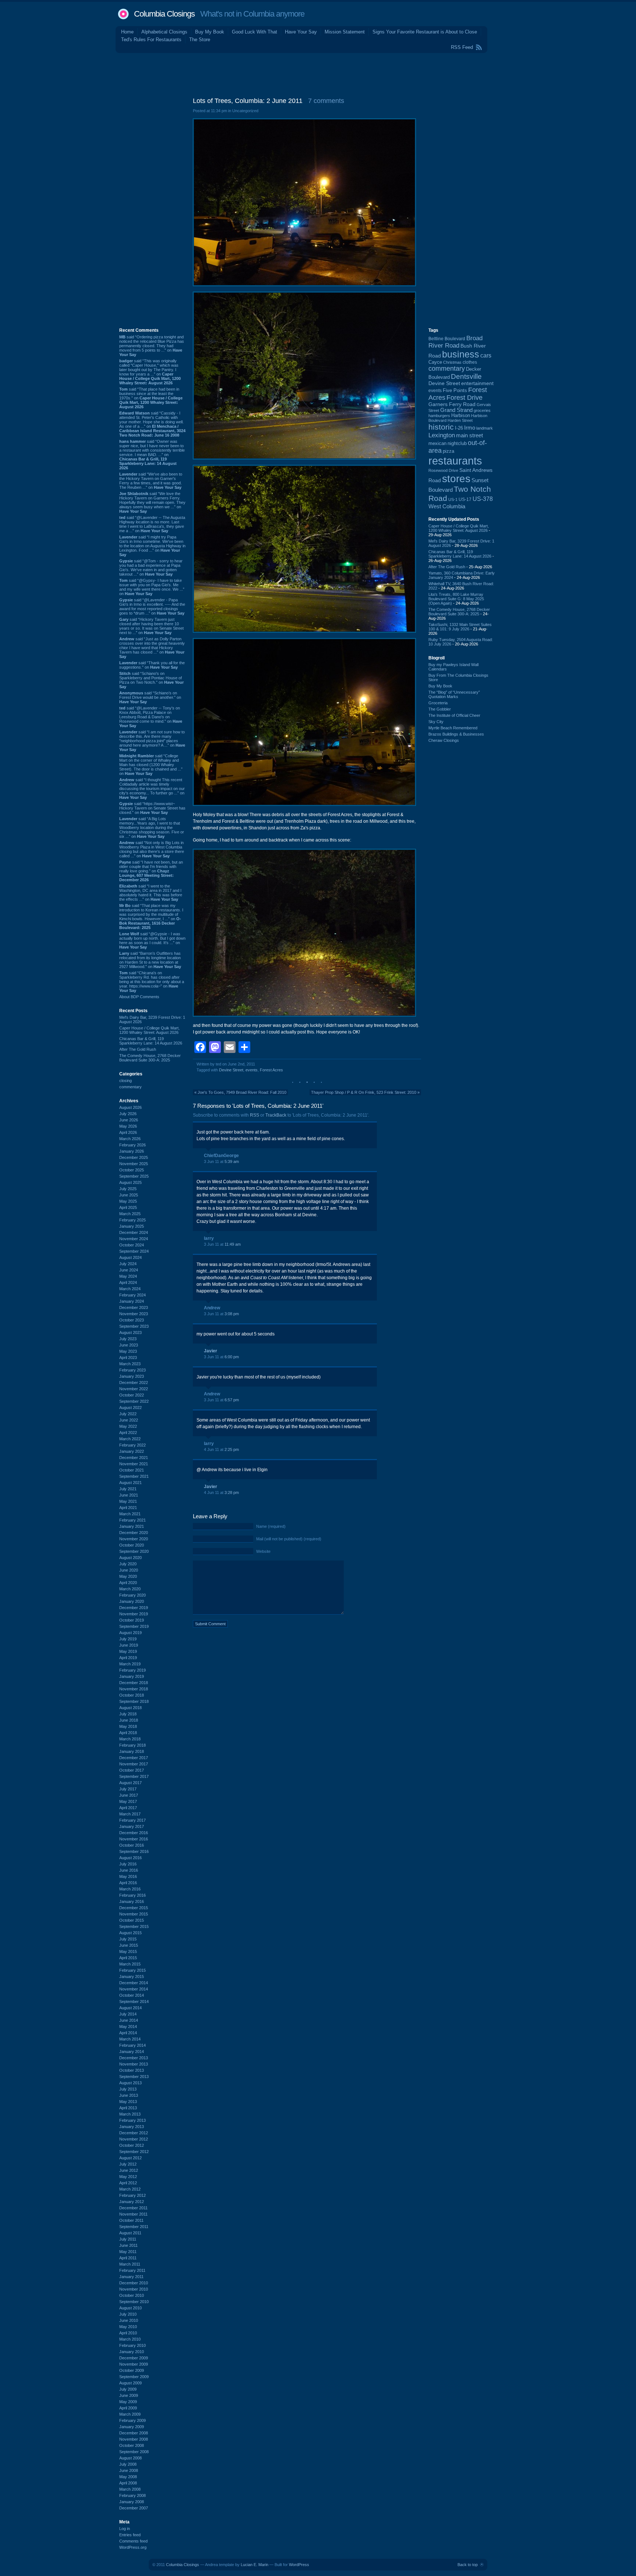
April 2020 (128, 1583)
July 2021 (128, 1489)
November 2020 (134, 1539)
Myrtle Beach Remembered (453, 728)
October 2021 (132, 1470)
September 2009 (134, 2377)
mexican (437, 444)
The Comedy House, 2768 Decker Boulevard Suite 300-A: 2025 (150, 1058)
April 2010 (128, 2333)
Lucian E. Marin (255, 2565)
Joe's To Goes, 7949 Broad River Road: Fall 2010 (242, 1092)
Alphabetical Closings (164, 32)
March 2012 (130, 2189)
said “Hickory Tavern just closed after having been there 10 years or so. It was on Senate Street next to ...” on (151, 626)
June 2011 (128, 2245)
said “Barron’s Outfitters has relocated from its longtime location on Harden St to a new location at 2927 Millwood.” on (150, 960)
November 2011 (133, 2214)
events (252, 1070)
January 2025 (132, 1226)
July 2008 (128, 2464)
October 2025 (132, 1170)
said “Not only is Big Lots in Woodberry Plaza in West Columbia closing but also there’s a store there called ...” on (152, 849)
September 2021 (134, 1476)
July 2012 (128, 2164)
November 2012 (134, 2139)
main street (469, 435)
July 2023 (128, 1339)
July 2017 (128, 1789)
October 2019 (132, 1620)
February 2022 (132, 1445)
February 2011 (132, 2270)
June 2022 (129, 1420)
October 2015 (132, 1920)
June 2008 (129, 2470)
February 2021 (132, 1520)
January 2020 (132, 1601)
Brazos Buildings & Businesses (456, 734)
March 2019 (130, 1664)
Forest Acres (271, 1070)
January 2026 (132, 1151)
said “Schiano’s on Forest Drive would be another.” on (150, 697)
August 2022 (130, 1408)
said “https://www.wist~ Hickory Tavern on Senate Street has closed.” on (152, 808)
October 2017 (132, 1770)
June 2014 (129, 2020)
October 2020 (132, 1545)
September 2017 (134, 1776)
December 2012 (134, 2133)
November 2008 (134, 2439)
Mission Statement (345, 32)
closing (126, 1081)
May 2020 (128, 1576)
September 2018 (134, 1701)
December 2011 (133, 2208)
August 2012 (130, 2158)
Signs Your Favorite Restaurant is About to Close (425, 32)
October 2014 (132, 1995)
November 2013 (134, 2064)
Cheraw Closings (444, 740)
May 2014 (128, 2027)
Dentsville (466, 376)
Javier (211, 1351)
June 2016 (129, 1870)
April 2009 (128, 2408)
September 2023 (134, 1326)
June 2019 (129, 1645)
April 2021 (128, 1508)
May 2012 (128, 2177)
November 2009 (134, 2364)
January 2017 (132, 1826)
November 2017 (134, 1764)
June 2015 (129, 1945)
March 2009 (130, 2414)
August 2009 (130, 2383)
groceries (482, 410)
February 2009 (132, 2420)
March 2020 (130, 1589)
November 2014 (134, 1989)
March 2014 (130, 2039)
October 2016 (132, 1845)
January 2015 (132, 1977)
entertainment (477, 383)
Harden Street (460, 420)
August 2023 (130, 1333)
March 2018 (130, 1739)
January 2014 (132, 2052)
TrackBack (276, 1115)
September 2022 (134, 1401)
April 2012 (128, 2183)
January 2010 (132, 2352)
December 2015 (134, 1908)
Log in (125, 2529)
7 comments (326, 101)
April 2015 (128, 1958)
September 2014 (134, 2002)
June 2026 (129, 1120)
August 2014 (130, 2008)
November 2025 (134, 1164)
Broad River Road (455, 342)
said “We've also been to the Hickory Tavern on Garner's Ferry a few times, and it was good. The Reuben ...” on (151, 481)
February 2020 (132, 1595)
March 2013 (130, 2114)
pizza (448, 451)
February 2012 (132, 2195)
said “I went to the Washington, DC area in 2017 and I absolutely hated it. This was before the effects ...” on (151, 893)
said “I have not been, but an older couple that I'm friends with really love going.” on (151, 871)
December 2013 (134, 2058)
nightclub (457, 444)
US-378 (483, 499)
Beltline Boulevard (447, 339)
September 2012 (134, 2152)
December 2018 (134, 1683)
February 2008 (132, 2495)
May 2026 (128, 1126)
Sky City (436, 722)
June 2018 (129, 1720)
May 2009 (128, 2402)
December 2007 (134, 2508)
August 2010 (130, 2308)
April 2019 (128, 1658)
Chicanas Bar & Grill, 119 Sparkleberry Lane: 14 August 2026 (151, 1041)
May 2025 (128, 1201)
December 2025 (134, 1157)
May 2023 (128, 1351)
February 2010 (132, 2345)
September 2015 (134, 1926)
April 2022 (128, 1433)
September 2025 (134, 1176)
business (461, 354)
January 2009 (132, 2427)
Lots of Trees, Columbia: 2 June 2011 (248, 101)
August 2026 (130, 1107)
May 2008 (128, 2477)
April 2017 (128, 1808)
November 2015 (134, 1914)
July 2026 (128, 1114)
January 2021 (132, 1526)
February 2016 (132, 1895)
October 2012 (132, 2145)
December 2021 (134, 1458)
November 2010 (134, 2289)
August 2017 (130, 1783)
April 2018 (128, 1733)
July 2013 (128, 2089)
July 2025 (128, 1189)
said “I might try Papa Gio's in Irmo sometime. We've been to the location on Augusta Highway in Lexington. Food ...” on (152, 546)
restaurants (455, 461)
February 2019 (132, 1670)
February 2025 (132, 1220)
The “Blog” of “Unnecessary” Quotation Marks (454, 694)
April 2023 (128, 1358)
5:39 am (232, 1161)
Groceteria (438, 703)
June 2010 (129, 2320)
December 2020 (134, 1533)
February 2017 (132, 1820)
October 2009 (132, 2370)
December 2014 (134, 1983)
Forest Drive (464, 398)
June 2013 (129, 2095)
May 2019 (128, 1651)
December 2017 (134, 1758)
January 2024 (132, 1301)
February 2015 (132, 1970)
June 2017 (129, 1795)
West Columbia (447, 506)
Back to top (468, 2565)
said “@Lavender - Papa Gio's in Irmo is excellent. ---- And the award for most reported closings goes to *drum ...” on (152, 606)
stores (456, 479)
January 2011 (131, 2277)
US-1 (453, 499)
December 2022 (134, 1383)
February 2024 (132, 1295)
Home (127, 32)
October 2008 (132, 2445)
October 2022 (132, 1395)
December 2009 (134, 2358)
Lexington (442, 435)
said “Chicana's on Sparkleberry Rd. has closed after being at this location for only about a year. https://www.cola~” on (152, 982)
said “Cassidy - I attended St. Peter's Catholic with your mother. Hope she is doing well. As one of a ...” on (152, 424)
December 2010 (134, 2283)
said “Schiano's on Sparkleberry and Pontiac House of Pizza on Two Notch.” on (151, 680)
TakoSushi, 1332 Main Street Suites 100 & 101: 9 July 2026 (460, 627)
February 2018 (132, 1745)
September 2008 (134, 2452)
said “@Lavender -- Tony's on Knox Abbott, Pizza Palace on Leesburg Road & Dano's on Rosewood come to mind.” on (151, 717)
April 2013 (128, 2108)
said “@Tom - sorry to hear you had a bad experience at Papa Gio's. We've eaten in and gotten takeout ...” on (151, 567)
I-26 (459, 428)
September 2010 (134, 2302)
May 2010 (128, 2327)
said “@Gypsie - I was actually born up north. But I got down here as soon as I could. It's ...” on (152, 940)
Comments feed (133, 2541)
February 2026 (132, 1145)
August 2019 (130, 1633)
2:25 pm (232, 1449)
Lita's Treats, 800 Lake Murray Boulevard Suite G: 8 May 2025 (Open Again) (456, 599)
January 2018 (132, 1751)
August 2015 (130, 1933)
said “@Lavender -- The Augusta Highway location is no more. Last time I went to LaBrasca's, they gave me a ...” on (152, 524)
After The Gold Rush (138, 1049)
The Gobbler (440, 709)
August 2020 (130, 1558)
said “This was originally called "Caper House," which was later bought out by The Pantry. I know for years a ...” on (150, 372)
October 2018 (132, 1695)
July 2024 (128, 1264)
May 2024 (128, 1276)
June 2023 (129, 1345)
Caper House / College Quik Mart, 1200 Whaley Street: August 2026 (149, 1030)
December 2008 (134, 2433)
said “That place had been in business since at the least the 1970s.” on (151, 398)
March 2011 (130, 2264)
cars (486, 355)
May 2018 (128, 1726)
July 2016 (128, 1864)
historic (441, 427)
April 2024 (128, 1282)
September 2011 (134, 2227)
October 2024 (132, 1245)
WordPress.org (133, 2547)
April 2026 (128, 1132)
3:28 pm (232, 1492)
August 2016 (130, 1858)
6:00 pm (232, 1357)
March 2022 (130, 1439)
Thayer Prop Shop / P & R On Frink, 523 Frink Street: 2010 (364, 1092)
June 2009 (129, 2395)
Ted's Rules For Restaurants (151, 40)
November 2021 (134, 1464)
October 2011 (131, 2220)
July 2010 (128, 2314)
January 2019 (132, 1676)
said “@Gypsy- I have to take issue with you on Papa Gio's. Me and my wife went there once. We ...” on (152, 587)
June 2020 (129, 1570)
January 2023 (132, 1376)
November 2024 (134, 1239)
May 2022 (128, 1426)
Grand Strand (456, 410)
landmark (485, 428)
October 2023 (132, 1320)
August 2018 (130, 1708)
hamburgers (439, 416)
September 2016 (134, 1851)
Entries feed (130, 2535)
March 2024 (130, 1289)
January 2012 (132, 2202)
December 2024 (134, 1232)
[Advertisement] (318, 73)
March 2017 (130, 1814)
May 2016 (128, 1876)
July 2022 (128, 1414)
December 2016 (134, 1833)
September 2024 (134, 1251)
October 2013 (132, 2070)
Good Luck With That (255, 32)
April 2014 (128, 2033)
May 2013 (128, 2102)
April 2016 (128, 1883)
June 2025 (129, 1195)
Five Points (455, 390)
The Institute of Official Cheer (454, 715)
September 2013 (134, 2077)
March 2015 (130, 1964)
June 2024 (129, 1270)
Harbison (461, 416)
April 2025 (128, 1207)
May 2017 (128, 1801)
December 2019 (134, 1608)
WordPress (299, 2565)
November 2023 (134, 1314)
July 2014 (128, 2014)
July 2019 (128, 1639)
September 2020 (134, 1551)
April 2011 (128, 2258)
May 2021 (128, 1501)
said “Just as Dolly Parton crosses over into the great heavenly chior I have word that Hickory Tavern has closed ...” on (152, 648)
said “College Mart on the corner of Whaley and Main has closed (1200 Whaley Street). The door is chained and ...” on (151, 765)
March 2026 (130, 1139)
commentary (130, 1087)
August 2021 (130, 1483)
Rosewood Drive (443, 470)
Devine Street (231, 1070)
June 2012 (129, 2170)
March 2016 (130, 1889)
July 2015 (128, 1939)
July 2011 (128, 2239)
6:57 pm (232, 1400)
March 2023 (130, 1364)
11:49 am (233, 1244)
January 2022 (132, 1451)
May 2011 (128, 2252)
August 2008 (130, 2458)
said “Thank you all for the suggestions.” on (152, 665)
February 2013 (132, 2120)
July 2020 (128, 1564)
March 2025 (130, 1214)
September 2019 (134, 1626)
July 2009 (128, 2389)
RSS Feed (462, 47)
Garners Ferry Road (452, 404)
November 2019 (134, 1614)
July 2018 (128, 1714)
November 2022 (134, 1389)
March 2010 (130, 2339)
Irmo (470, 428)
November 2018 (134, 1689)
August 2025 (130, 1182)
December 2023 (134, 1307)
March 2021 (130, 1514)
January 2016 (132, 1901)
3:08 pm (232, 1314)
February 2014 (132, 2045)
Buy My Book (210, 32)
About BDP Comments (139, 997)
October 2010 (132, 2295)
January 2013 (132, 2127)
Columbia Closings (164, 14)
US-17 (465, 499)
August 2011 (130, 2233)
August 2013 (130, 2083)
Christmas (452, 362)
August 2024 (130, 1257)
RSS (255, 1115)
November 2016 (134, 1839)
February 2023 (132, 1370)
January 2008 (132, 2502)
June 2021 (129, 1495)
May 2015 (128, 1951)
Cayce (435, 362)
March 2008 (130, 2489)
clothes (470, 362)
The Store (200, 40)
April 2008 (128, 2483)
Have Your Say (301, 32)
